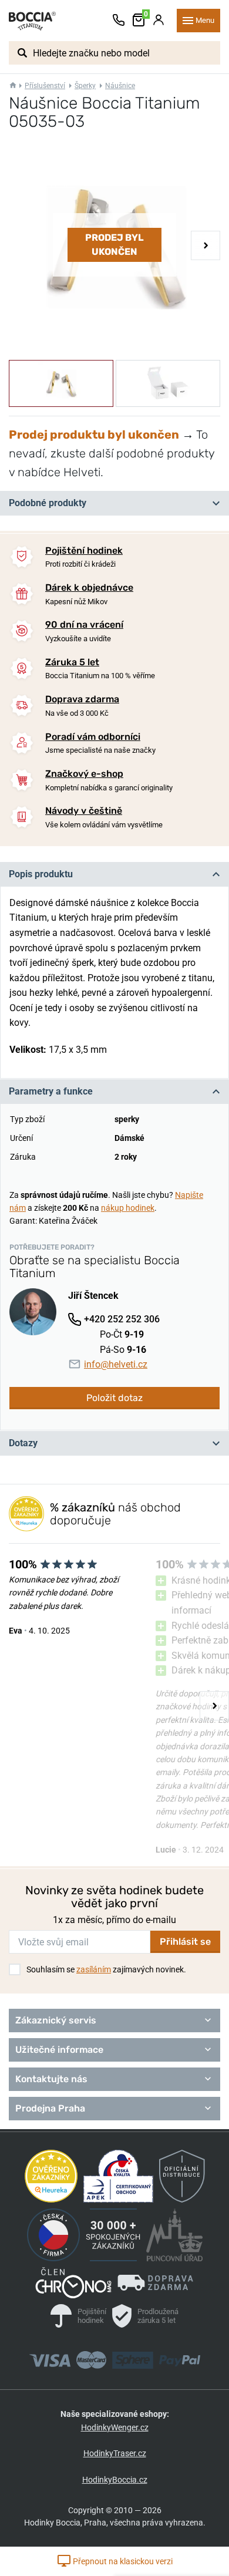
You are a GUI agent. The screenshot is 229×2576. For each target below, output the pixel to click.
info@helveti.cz (116, 1364)
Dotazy (23, 1443)
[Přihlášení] (159, 21)
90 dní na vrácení (84, 624)
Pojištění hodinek (84, 550)
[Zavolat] (119, 21)
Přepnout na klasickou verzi (122, 2561)
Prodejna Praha (50, 2108)
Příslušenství (45, 86)
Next (206, 245)
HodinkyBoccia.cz (115, 2480)
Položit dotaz (114, 1398)
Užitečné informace (59, 2050)
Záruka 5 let (72, 662)
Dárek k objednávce (89, 587)
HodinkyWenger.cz (115, 2427)
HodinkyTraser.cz (115, 2453)
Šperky (85, 86)
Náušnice (120, 86)
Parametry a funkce (51, 1091)
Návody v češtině (84, 811)
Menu (205, 20)
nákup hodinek (128, 1208)
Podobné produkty (48, 503)
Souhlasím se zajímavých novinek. (106, 1969)
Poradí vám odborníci (93, 737)
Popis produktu (41, 874)
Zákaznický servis (56, 2020)
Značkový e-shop (84, 774)
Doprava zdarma (82, 699)
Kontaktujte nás (51, 2079)
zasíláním (94, 1969)
